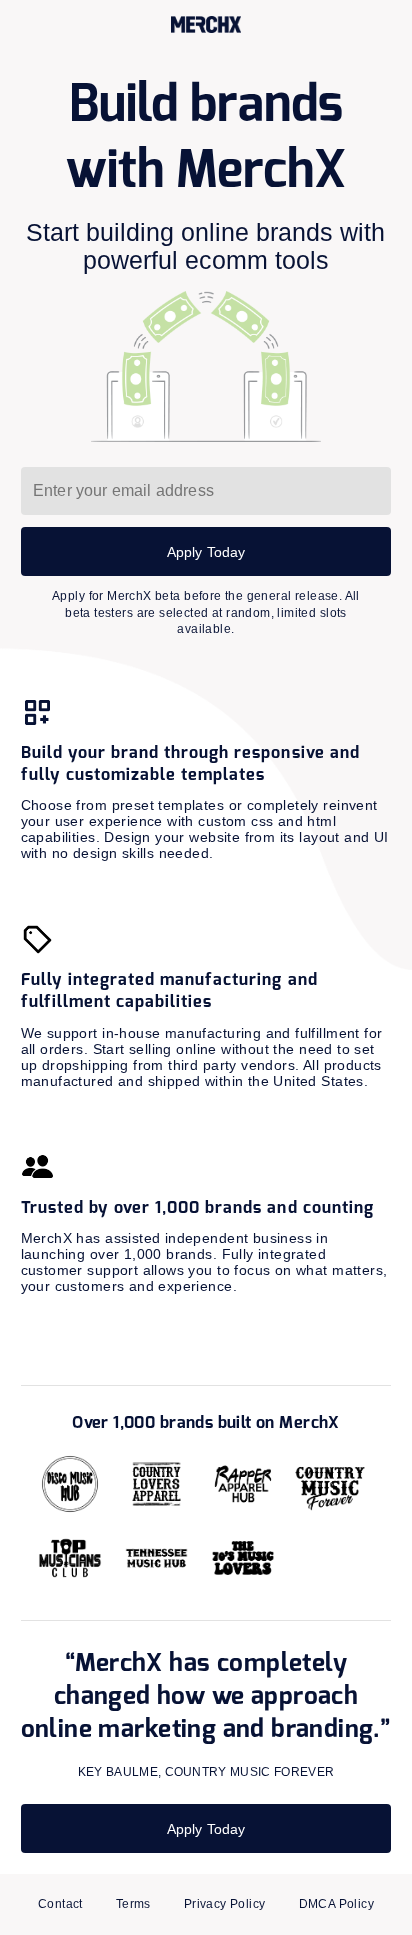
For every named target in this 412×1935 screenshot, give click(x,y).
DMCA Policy (337, 1904)
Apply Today (206, 552)
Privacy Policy (225, 1904)
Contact (60, 1904)
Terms (133, 1904)
